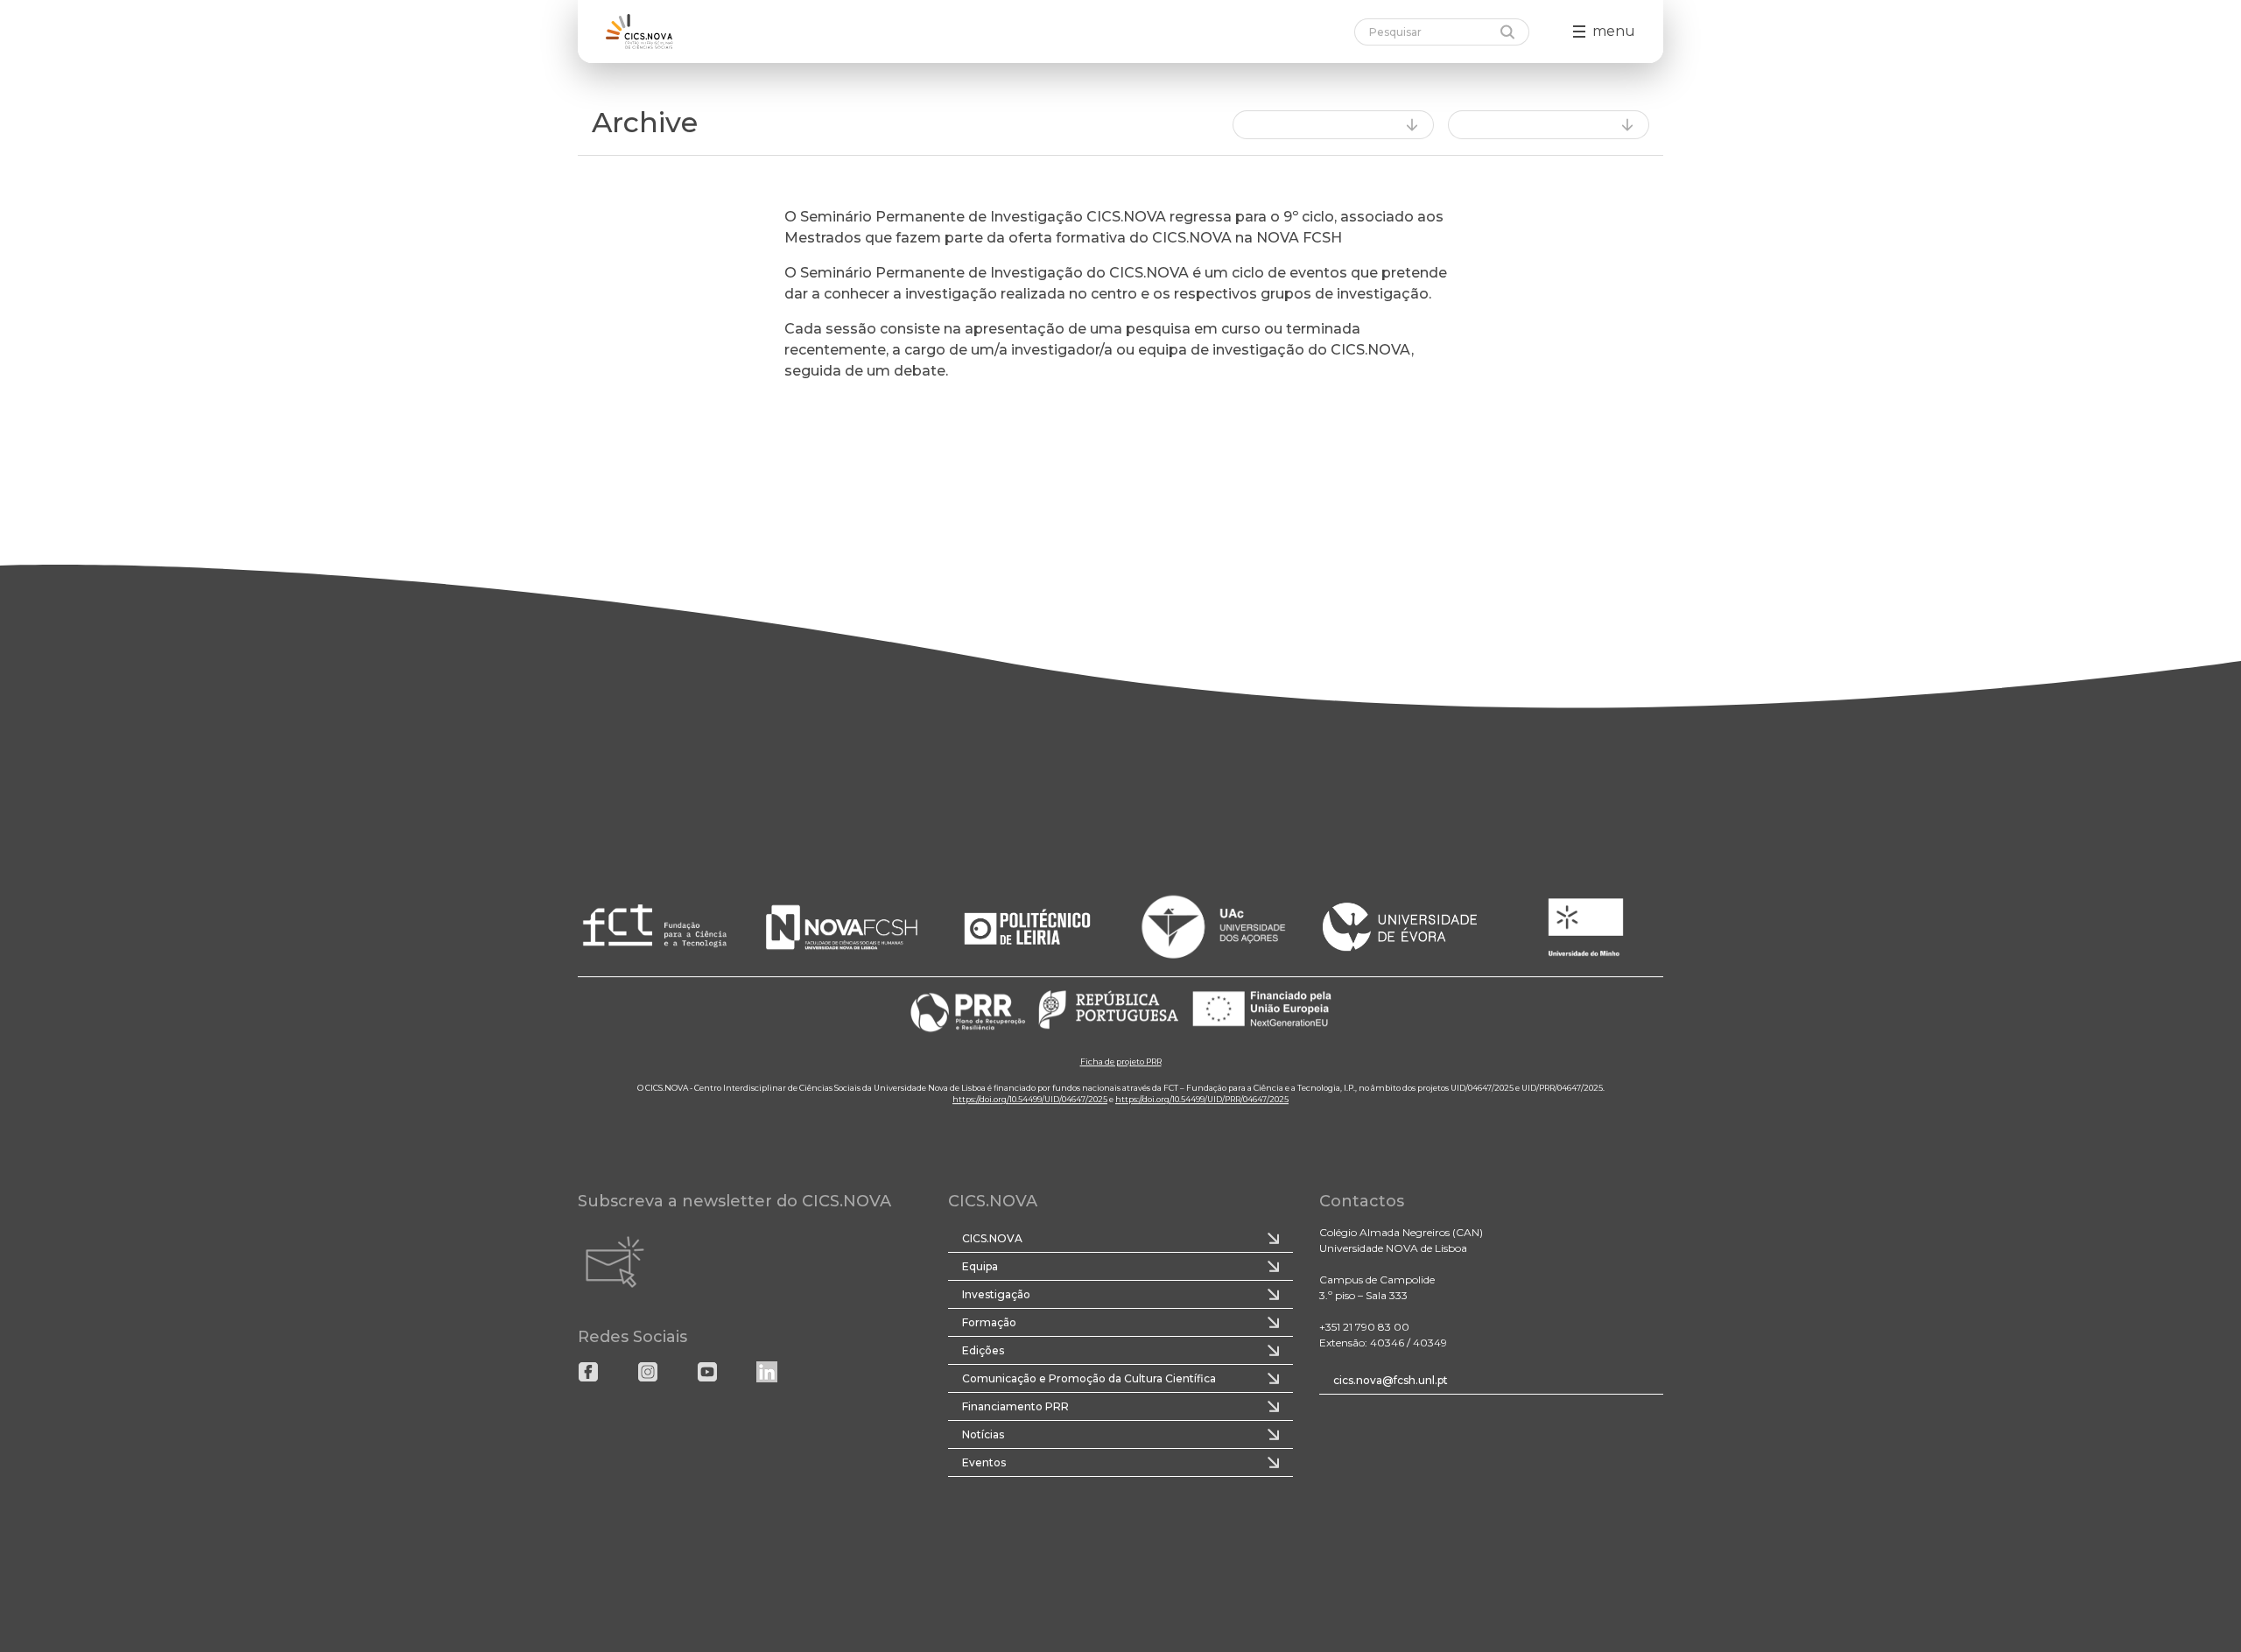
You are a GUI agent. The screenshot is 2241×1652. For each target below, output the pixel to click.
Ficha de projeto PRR (1121, 1061)
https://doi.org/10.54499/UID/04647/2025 (1030, 1099)
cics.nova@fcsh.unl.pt (1391, 1380)
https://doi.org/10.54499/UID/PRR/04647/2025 (1202, 1099)
